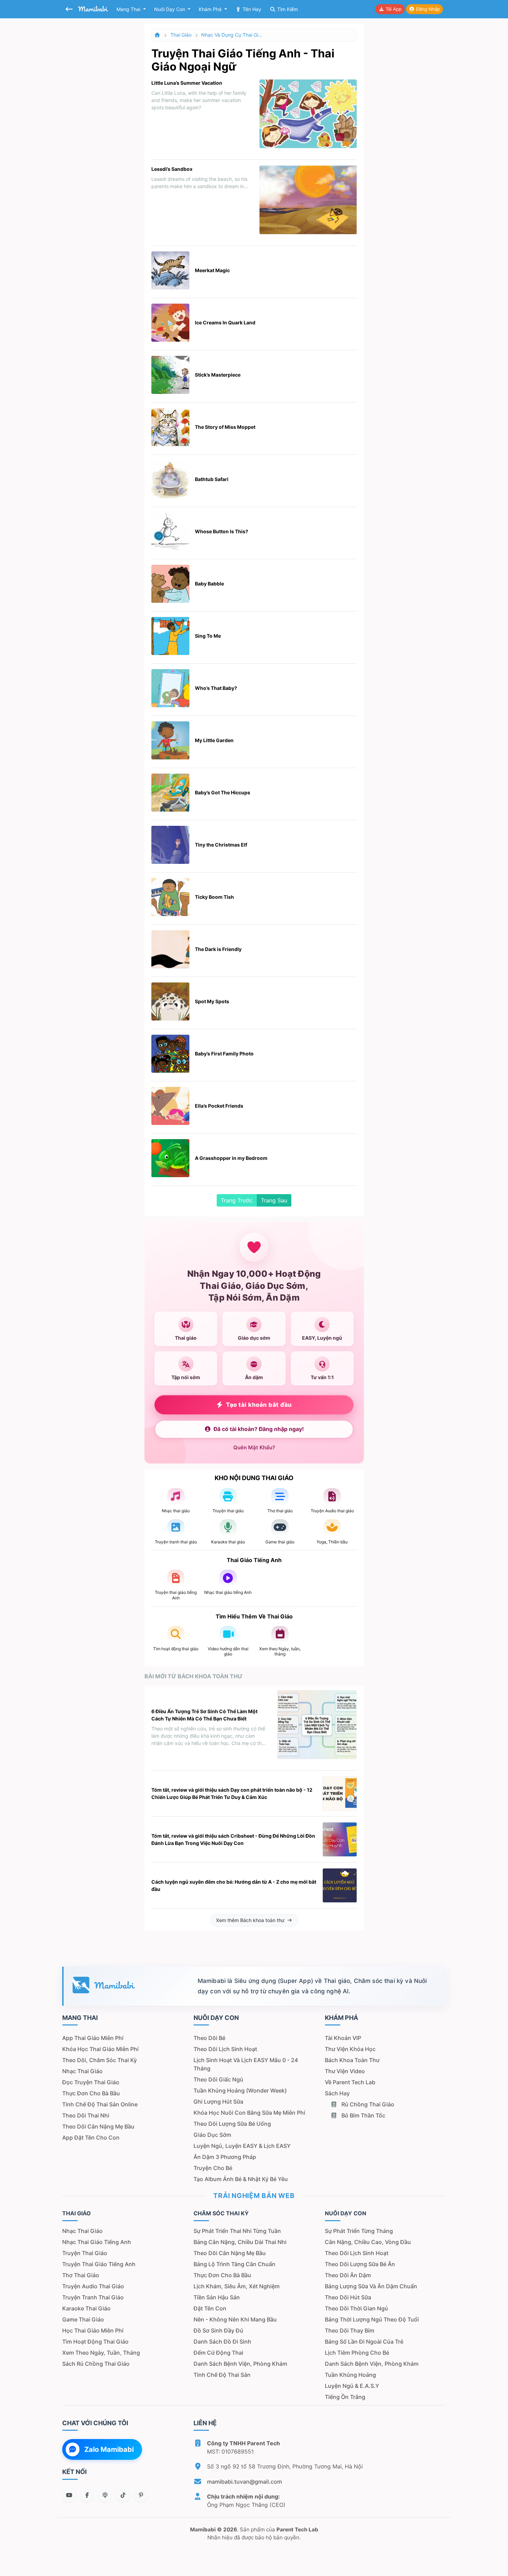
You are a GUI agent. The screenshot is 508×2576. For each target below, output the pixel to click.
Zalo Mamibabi (109, 2449)
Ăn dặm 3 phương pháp (225, 2157)
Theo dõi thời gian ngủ (356, 2308)
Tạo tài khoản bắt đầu (259, 1405)
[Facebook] (87, 2495)
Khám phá (211, 9)
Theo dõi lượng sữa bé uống (232, 2124)
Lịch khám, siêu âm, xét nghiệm (237, 2286)
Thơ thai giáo (81, 2275)
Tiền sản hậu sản (217, 2297)
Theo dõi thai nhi (86, 2115)
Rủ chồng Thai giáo (367, 2104)
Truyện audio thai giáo (93, 2286)
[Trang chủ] (158, 35)
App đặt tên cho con (91, 2138)
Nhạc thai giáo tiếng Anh (97, 2242)
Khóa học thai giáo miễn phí (100, 2049)
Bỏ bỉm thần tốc (363, 2115)
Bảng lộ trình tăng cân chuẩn (234, 2264)
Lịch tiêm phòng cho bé (357, 2353)
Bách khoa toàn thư (352, 2060)
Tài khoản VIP (343, 2038)
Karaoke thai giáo (86, 2308)
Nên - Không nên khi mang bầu (235, 2319)
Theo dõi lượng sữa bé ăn (360, 2264)
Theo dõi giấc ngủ (218, 2079)
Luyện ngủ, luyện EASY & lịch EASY (242, 2146)
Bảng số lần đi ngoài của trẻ (364, 2342)
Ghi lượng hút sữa (218, 2102)
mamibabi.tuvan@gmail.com (244, 2482)
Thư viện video (345, 2071)
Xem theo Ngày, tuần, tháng (101, 2353)
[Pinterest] (141, 2495)
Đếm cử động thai (218, 2353)
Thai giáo (181, 35)
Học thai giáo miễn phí (93, 2330)
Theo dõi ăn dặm (348, 2275)
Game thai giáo (83, 2319)
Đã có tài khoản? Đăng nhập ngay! (259, 1429)
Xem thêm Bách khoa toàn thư (250, 1920)
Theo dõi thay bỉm (350, 2330)
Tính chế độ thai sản (222, 2375)
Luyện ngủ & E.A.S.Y (352, 2386)
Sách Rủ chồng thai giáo (96, 2364)
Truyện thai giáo (85, 2253)
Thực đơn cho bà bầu (91, 2093)
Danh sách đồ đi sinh (222, 2342)
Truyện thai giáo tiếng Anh (99, 2264)
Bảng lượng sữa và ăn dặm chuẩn (371, 2286)
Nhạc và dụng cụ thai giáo (232, 35)
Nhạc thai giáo (82, 2071)
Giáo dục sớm (212, 2135)
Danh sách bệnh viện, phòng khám (240, 2364)
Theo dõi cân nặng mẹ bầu (98, 2126)
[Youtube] (69, 2495)
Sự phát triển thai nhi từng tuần (237, 2231)
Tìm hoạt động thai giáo (95, 2342)
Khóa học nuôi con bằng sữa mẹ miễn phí (249, 2113)
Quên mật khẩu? (254, 1447)
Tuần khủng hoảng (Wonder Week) (240, 2090)
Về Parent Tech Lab (350, 2082)
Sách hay (337, 2093)
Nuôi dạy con (170, 9)
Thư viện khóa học (350, 2049)
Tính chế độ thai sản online (100, 2104)
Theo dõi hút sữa (348, 2297)
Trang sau (274, 1200)
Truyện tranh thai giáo (93, 2297)
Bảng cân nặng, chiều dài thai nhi (240, 2242)
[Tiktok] (123, 2495)
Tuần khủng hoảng (350, 2375)
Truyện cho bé (213, 2168)
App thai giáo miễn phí (93, 2038)
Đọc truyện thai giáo (91, 2082)
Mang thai (129, 9)
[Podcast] (105, 2495)
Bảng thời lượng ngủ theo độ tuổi (372, 2319)
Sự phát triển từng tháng (359, 2231)
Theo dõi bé (209, 2038)
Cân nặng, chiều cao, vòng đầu (368, 2242)
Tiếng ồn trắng (345, 2397)
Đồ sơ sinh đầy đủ (218, 2330)
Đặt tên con (210, 2308)
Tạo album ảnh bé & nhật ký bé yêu (241, 2179)
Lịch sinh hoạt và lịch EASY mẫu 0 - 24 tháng (246, 2064)
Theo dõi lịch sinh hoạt (225, 2049)
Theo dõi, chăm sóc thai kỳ (100, 2060)
